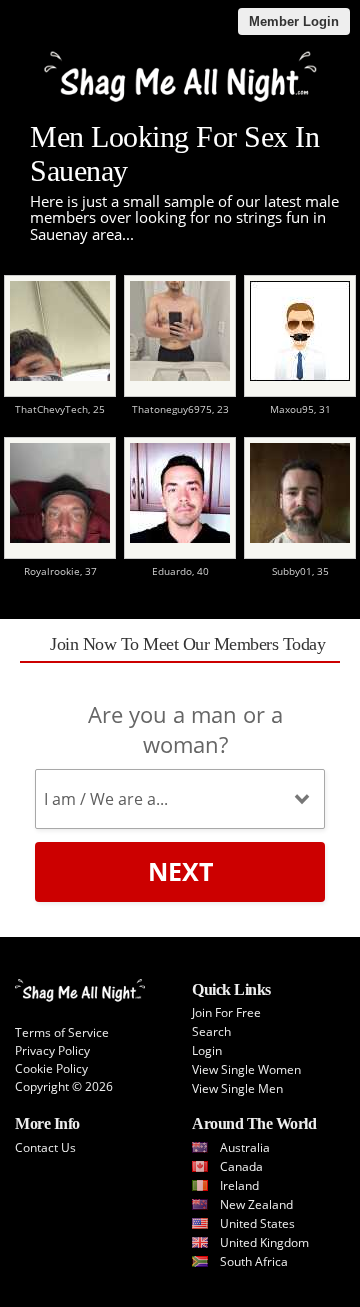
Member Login (294, 21)
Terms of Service (62, 1032)
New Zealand (256, 1204)
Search (211, 1031)
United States (257, 1223)
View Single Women (246, 1069)
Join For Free (226, 1012)
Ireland (239, 1185)
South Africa (254, 1261)
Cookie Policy (51, 1068)
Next (180, 871)
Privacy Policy (52, 1050)
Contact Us (45, 1147)
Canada (241, 1166)
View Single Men (237, 1088)
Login (207, 1050)
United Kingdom (264, 1242)
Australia (245, 1147)
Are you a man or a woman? (185, 729)
